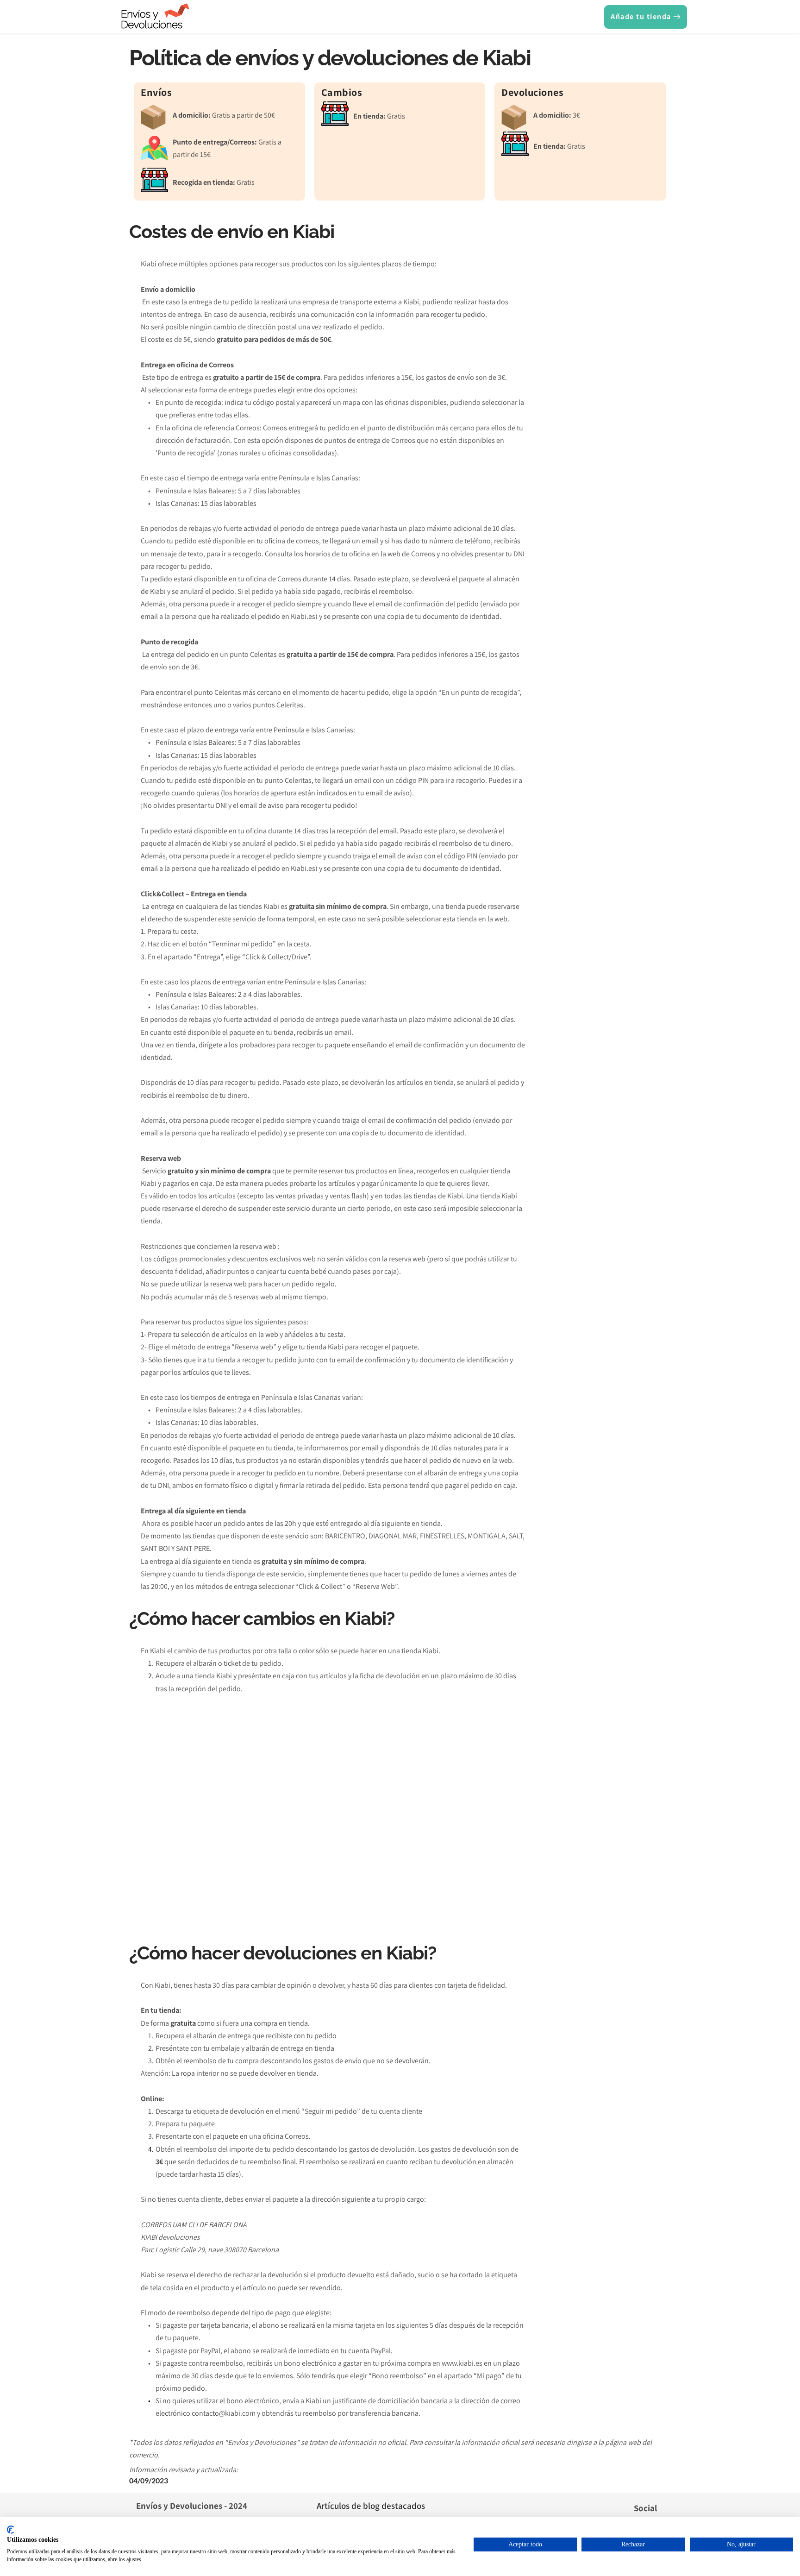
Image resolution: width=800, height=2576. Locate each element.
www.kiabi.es (462, 2363)
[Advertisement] (600, 399)
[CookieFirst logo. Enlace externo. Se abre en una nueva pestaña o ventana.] (10, 2530)
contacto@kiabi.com (224, 2413)
